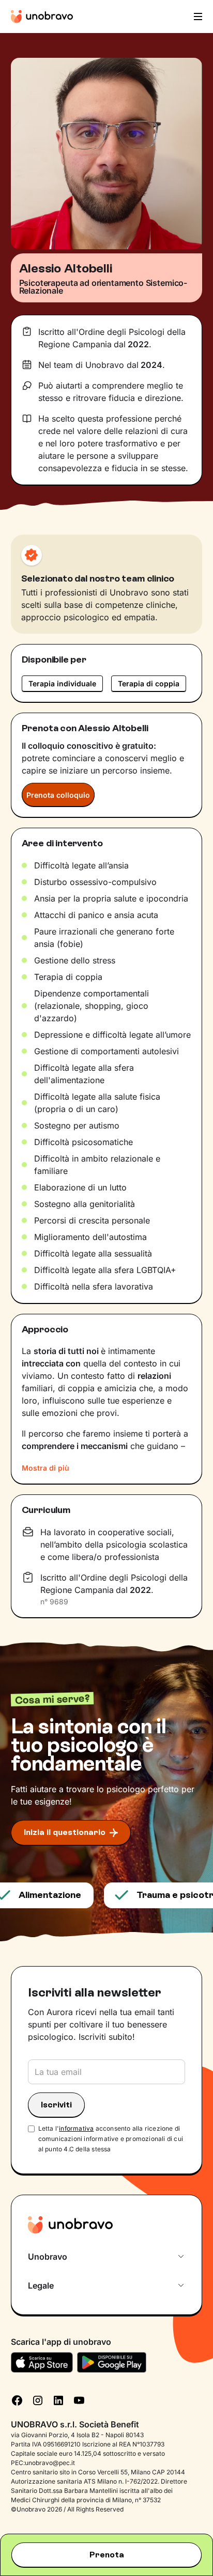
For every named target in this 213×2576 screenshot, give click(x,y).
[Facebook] (17, 2400)
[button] (197, 17)
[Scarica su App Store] (42, 2362)
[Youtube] (79, 2400)
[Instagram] (38, 2400)
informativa (76, 2128)
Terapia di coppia (149, 683)
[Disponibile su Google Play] (112, 2362)
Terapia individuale (62, 683)
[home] (42, 17)
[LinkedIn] (58, 2400)
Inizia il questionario (65, 1832)
